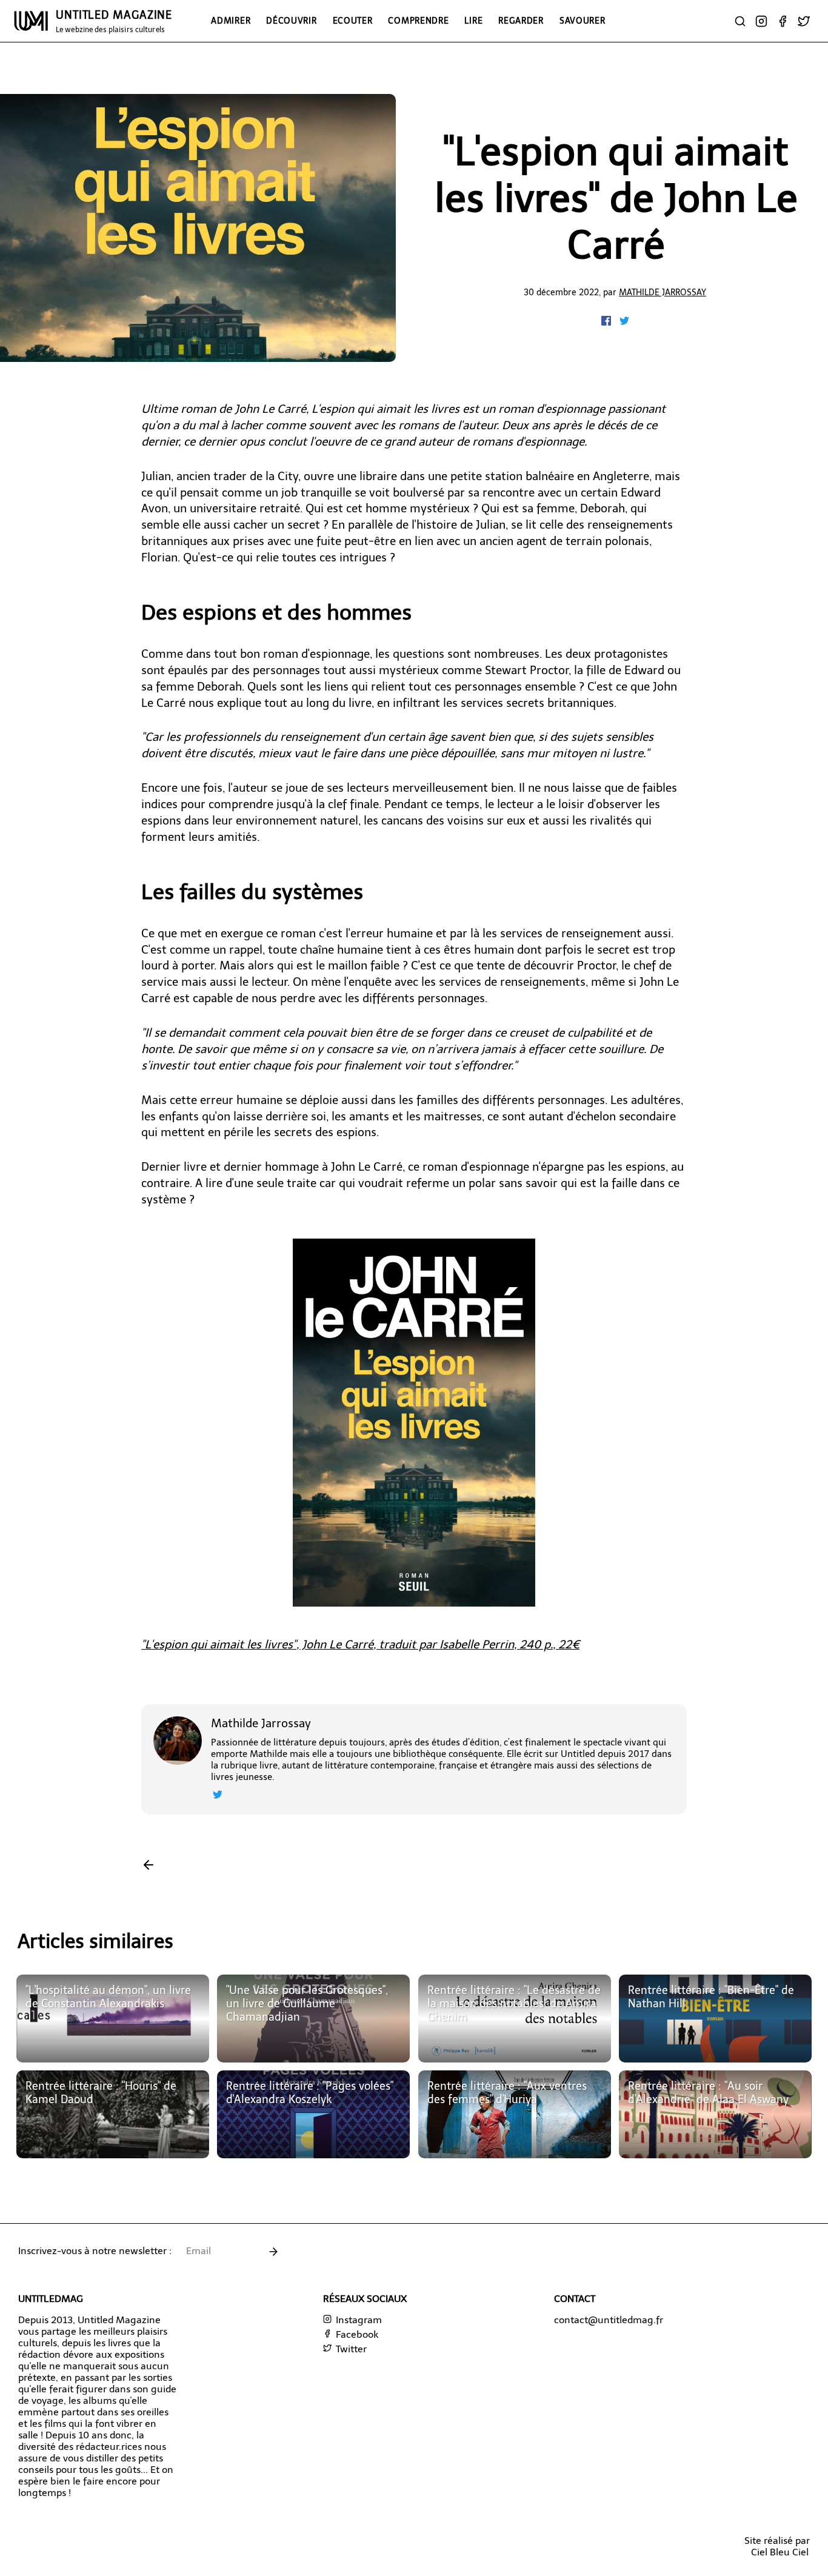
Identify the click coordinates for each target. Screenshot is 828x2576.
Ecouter (353, 21)
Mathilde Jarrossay (663, 292)
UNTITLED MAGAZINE (114, 21)
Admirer (231, 21)
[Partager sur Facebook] (607, 322)
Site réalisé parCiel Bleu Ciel (777, 2546)
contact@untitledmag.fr (609, 2320)
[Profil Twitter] (218, 1796)
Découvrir (291, 21)
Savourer (583, 21)
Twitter (350, 2349)
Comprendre (418, 21)
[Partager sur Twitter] (624, 322)
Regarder (521, 21)
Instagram (358, 2320)
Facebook (356, 2334)
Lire (473, 21)
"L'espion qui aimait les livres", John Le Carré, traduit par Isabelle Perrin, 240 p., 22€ (360, 1644)
